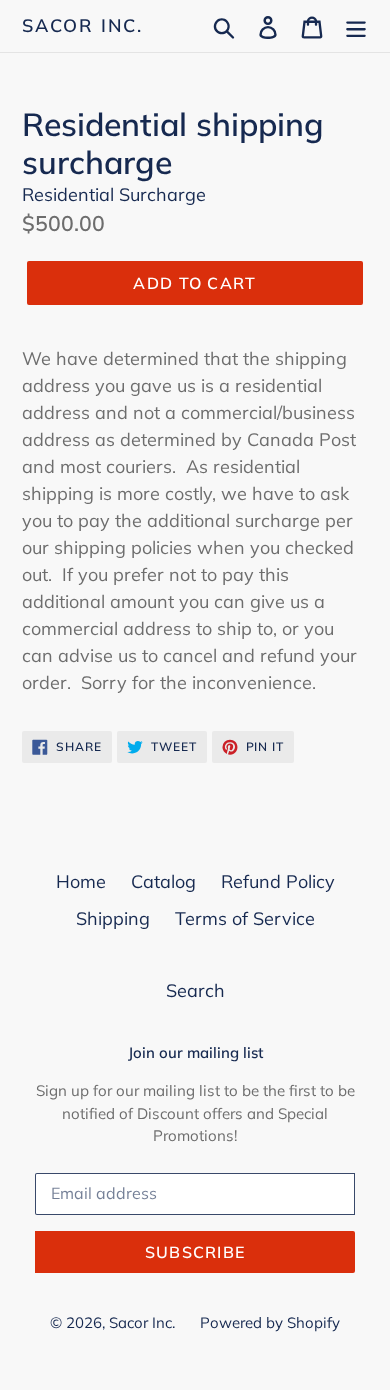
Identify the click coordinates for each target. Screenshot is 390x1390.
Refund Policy (278, 881)
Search (195, 990)
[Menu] (356, 25)
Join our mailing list (195, 1053)
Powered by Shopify (270, 1322)
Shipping (113, 918)
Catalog (163, 881)
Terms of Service (245, 918)
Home (81, 881)
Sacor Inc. (82, 26)
